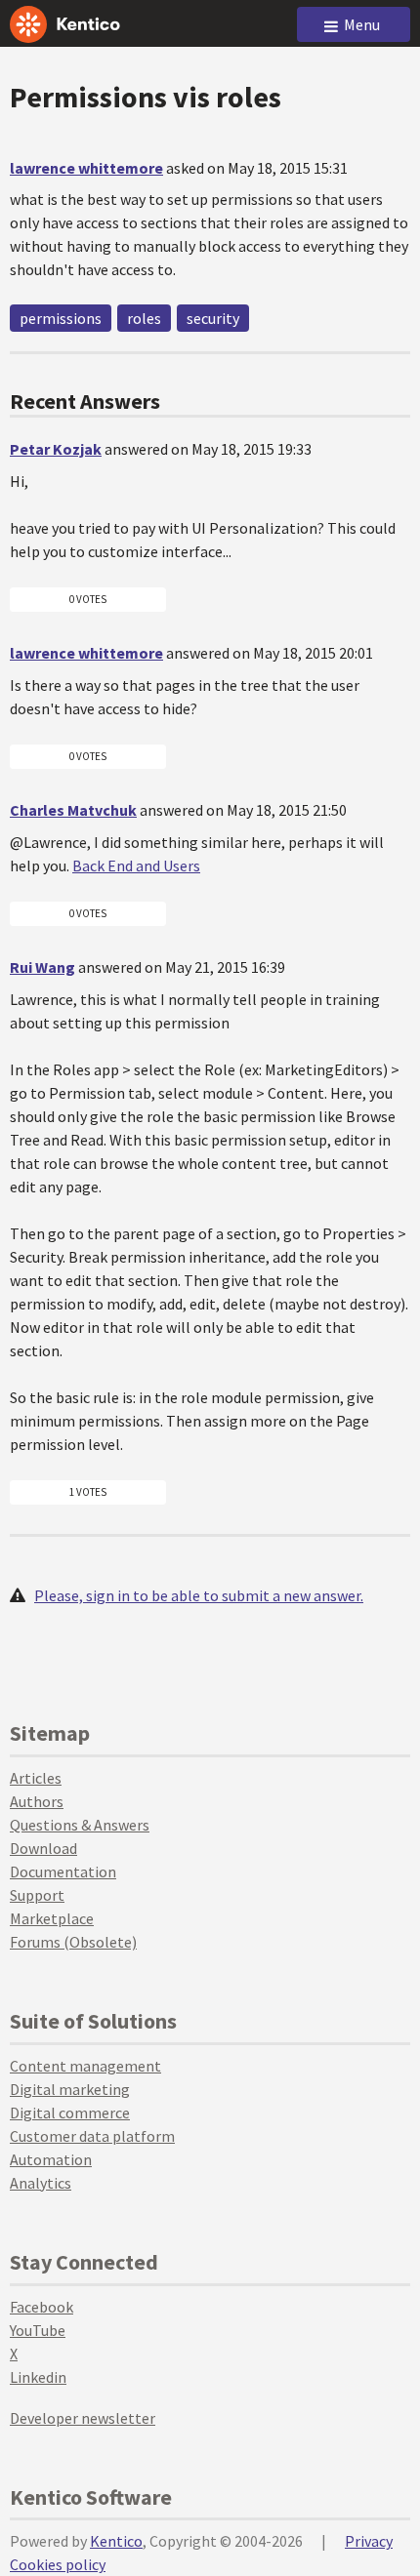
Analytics (41, 2183)
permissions (61, 318)
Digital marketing (70, 2089)
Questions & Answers (80, 1825)
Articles (36, 1778)
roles (144, 318)
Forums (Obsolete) (73, 1942)
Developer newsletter (83, 2418)
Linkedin (38, 2377)
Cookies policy (58, 2564)
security (213, 318)
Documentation (63, 1872)
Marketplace (52, 1918)
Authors (37, 1801)
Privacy (369, 2541)
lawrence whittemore (86, 168)
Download (43, 1848)
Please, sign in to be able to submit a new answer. (199, 1595)
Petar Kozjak (56, 449)
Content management (85, 2066)
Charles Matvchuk (73, 810)
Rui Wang (42, 967)
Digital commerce (70, 2113)
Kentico (116, 2541)
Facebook (42, 2307)
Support (37, 1895)
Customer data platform (92, 2136)
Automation (51, 2159)
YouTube (38, 2330)
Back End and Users (136, 865)
